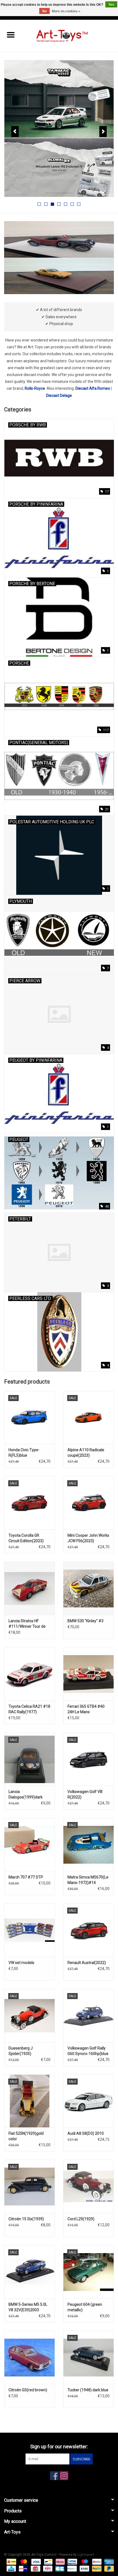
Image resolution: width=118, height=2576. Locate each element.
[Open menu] (11, 35)
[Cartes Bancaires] (59, 2568)
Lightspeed (86, 2555)
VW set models (21, 1963)
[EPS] (47, 2568)
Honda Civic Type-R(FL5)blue (24, 1453)
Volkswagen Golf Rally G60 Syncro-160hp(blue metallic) (88, 2051)
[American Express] (108, 2561)
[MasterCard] (23, 2561)
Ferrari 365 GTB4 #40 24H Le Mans (86, 1709)
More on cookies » (66, 11)
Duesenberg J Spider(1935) (21, 2051)
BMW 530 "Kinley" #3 (85, 1621)
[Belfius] (96, 2561)
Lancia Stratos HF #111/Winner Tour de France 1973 (27, 1624)
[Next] (103, 132)
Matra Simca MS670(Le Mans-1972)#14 (88, 1880)
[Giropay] (23, 2568)
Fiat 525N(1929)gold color (26, 2136)
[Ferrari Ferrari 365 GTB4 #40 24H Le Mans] (88, 1674)
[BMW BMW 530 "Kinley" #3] (88, 1588)
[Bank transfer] (84, 2568)
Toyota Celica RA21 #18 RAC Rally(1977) (29, 1709)
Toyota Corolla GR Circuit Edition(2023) (26, 1538)
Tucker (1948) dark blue (88, 2390)
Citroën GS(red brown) (28, 2390)
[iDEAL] (11, 2561)
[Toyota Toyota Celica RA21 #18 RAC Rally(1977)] (29, 1674)
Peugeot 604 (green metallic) (85, 2307)
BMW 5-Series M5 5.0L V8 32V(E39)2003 (28, 2307)
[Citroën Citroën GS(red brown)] (29, 2357)
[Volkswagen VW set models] (29, 1930)
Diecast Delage (59, 395)
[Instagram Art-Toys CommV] (64, 2476)
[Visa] (36, 2561)
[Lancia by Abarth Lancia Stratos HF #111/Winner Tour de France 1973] (29, 1588)
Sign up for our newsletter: (59, 2447)
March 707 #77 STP (26, 1877)
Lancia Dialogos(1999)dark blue (26, 1795)
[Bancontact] (48, 2561)
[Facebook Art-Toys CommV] (54, 2476)
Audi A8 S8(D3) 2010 (86, 2133)
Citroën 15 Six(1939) (26, 2219)
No (44, 11)
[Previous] (15, 132)
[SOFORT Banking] (60, 2561)
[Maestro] (84, 2561)
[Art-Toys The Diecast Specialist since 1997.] (70, 35)
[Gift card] (35, 2568)
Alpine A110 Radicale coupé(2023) (86, 1453)
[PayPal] (96, 2568)
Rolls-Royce (35, 388)
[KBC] (11, 2568)
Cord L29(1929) (81, 2219)
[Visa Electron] (72, 2561)
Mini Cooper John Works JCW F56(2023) (88, 1538)
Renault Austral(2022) (87, 1963)
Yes (111, 5)
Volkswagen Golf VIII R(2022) (85, 1794)
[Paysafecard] (71, 2568)
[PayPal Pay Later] (108, 2568)
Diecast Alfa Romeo (93, 388)
